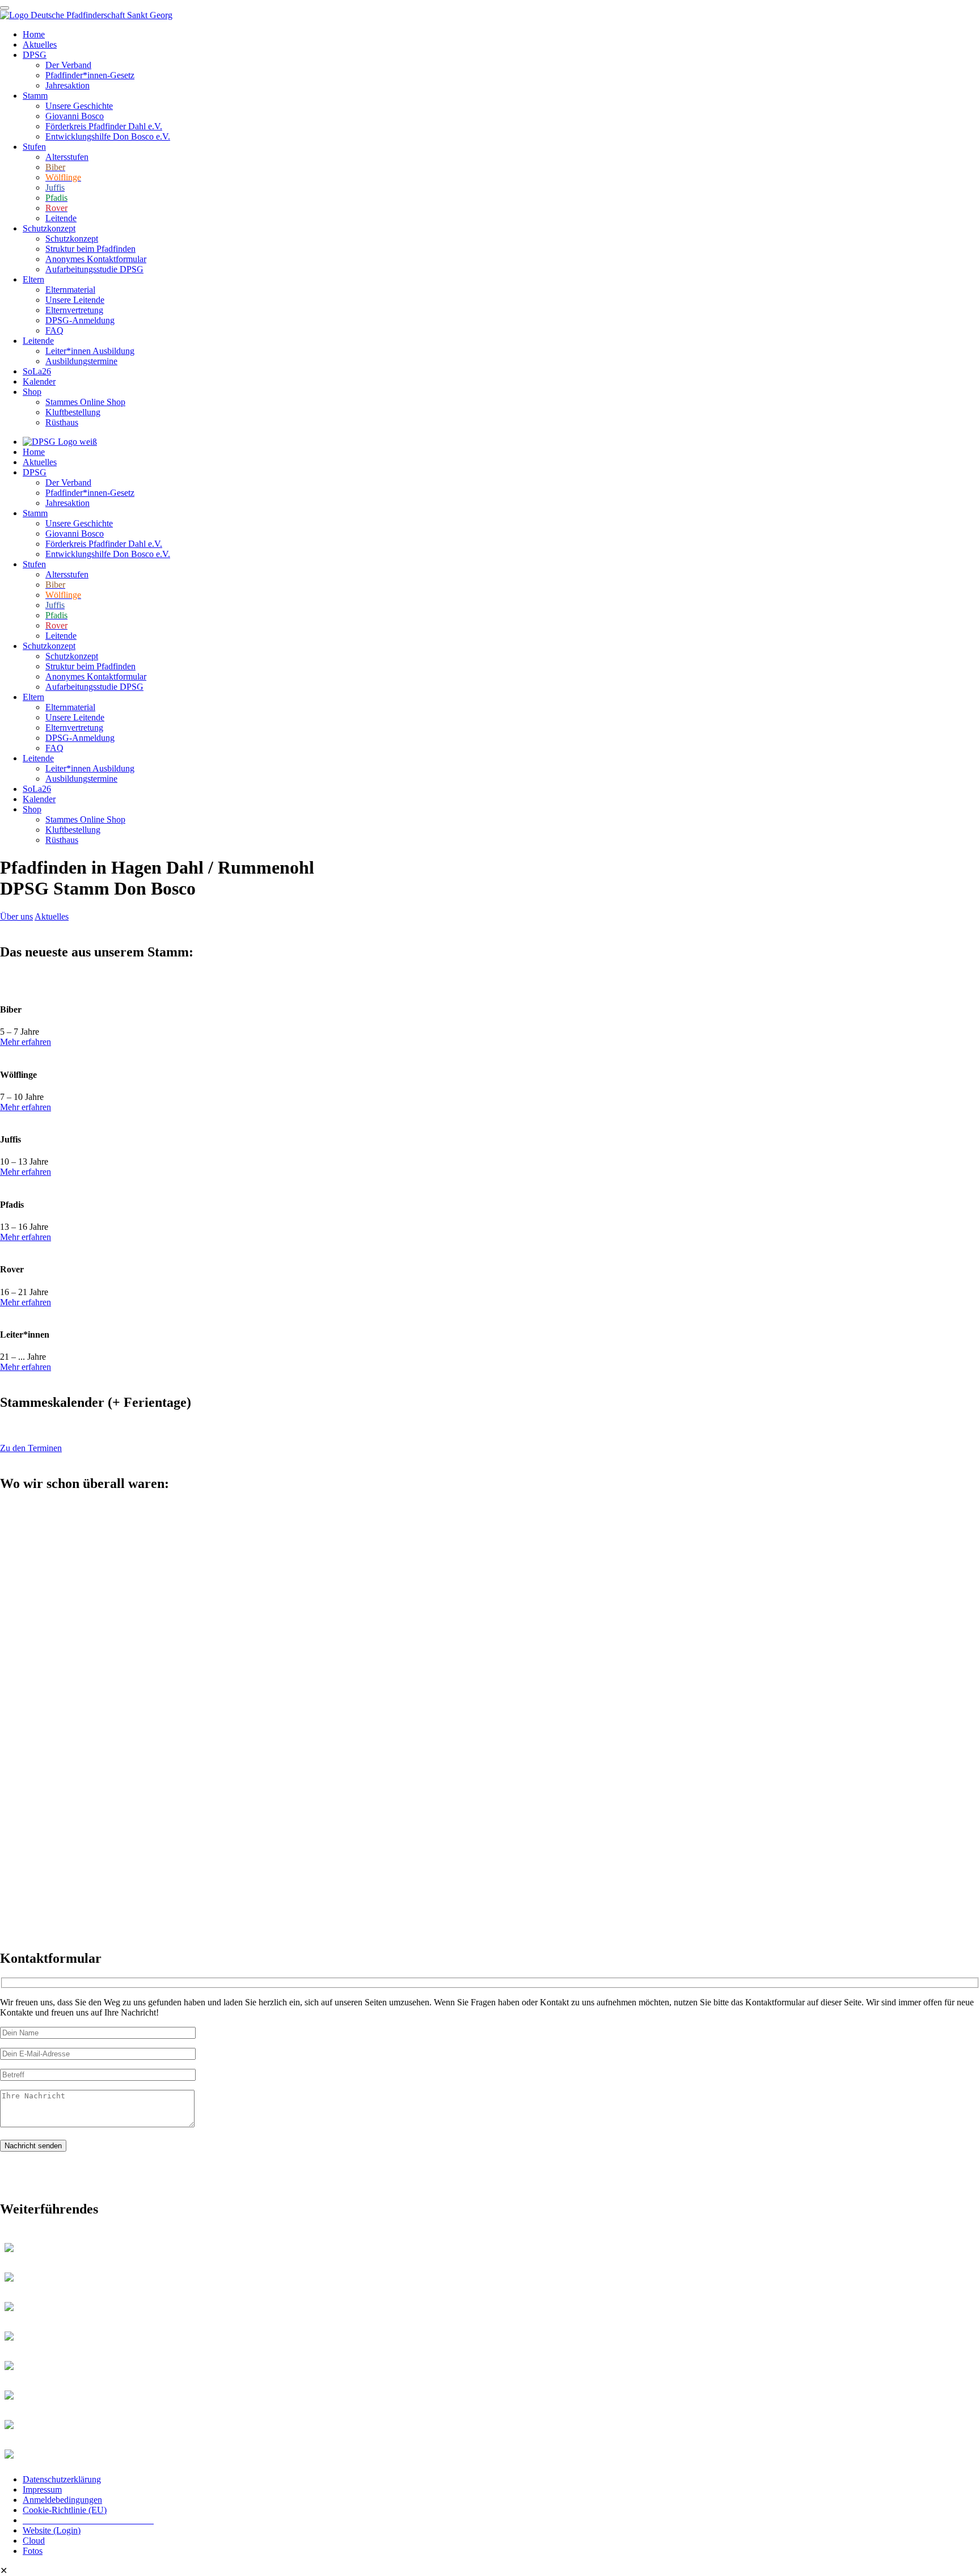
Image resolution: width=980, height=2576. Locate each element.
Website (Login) (52, 2530)
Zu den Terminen (31, 1448)
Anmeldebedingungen (62, 2500)
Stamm (35, 96)
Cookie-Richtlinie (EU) (65, 2510)
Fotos (33, 2551)
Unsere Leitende (75, 300)
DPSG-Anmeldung (80, 320)
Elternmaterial (70, 290)
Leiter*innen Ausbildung (90, 351)
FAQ (54, 330)
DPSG (35, 55)
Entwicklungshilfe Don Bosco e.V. (108, 136)
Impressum (42, 2489)
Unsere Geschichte (79, 106)
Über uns (16, 916)
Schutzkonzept (49, 228)
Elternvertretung (74, 310)
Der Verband (68, 65)
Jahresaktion (67, 85)
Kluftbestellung (73, 412)
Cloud (34, 2541)
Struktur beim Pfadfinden (90, 249)
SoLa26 (37, 371)
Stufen (34, 147)
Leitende (61, 218)
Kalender (39, 381)
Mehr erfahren (26, 1042)
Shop (32, 392)
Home (34, 34)
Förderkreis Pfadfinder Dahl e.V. (104, 126)
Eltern (33, 279)
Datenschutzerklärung (62, 2479)
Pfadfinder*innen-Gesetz (90, 75)
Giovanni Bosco (75, 116)
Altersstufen (67, 157)
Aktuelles (40, 45)
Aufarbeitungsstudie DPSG (94, 269)
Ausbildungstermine (81, 361)
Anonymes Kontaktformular (96, 259)
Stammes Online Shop (85, 402)
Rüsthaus (62, 422)
